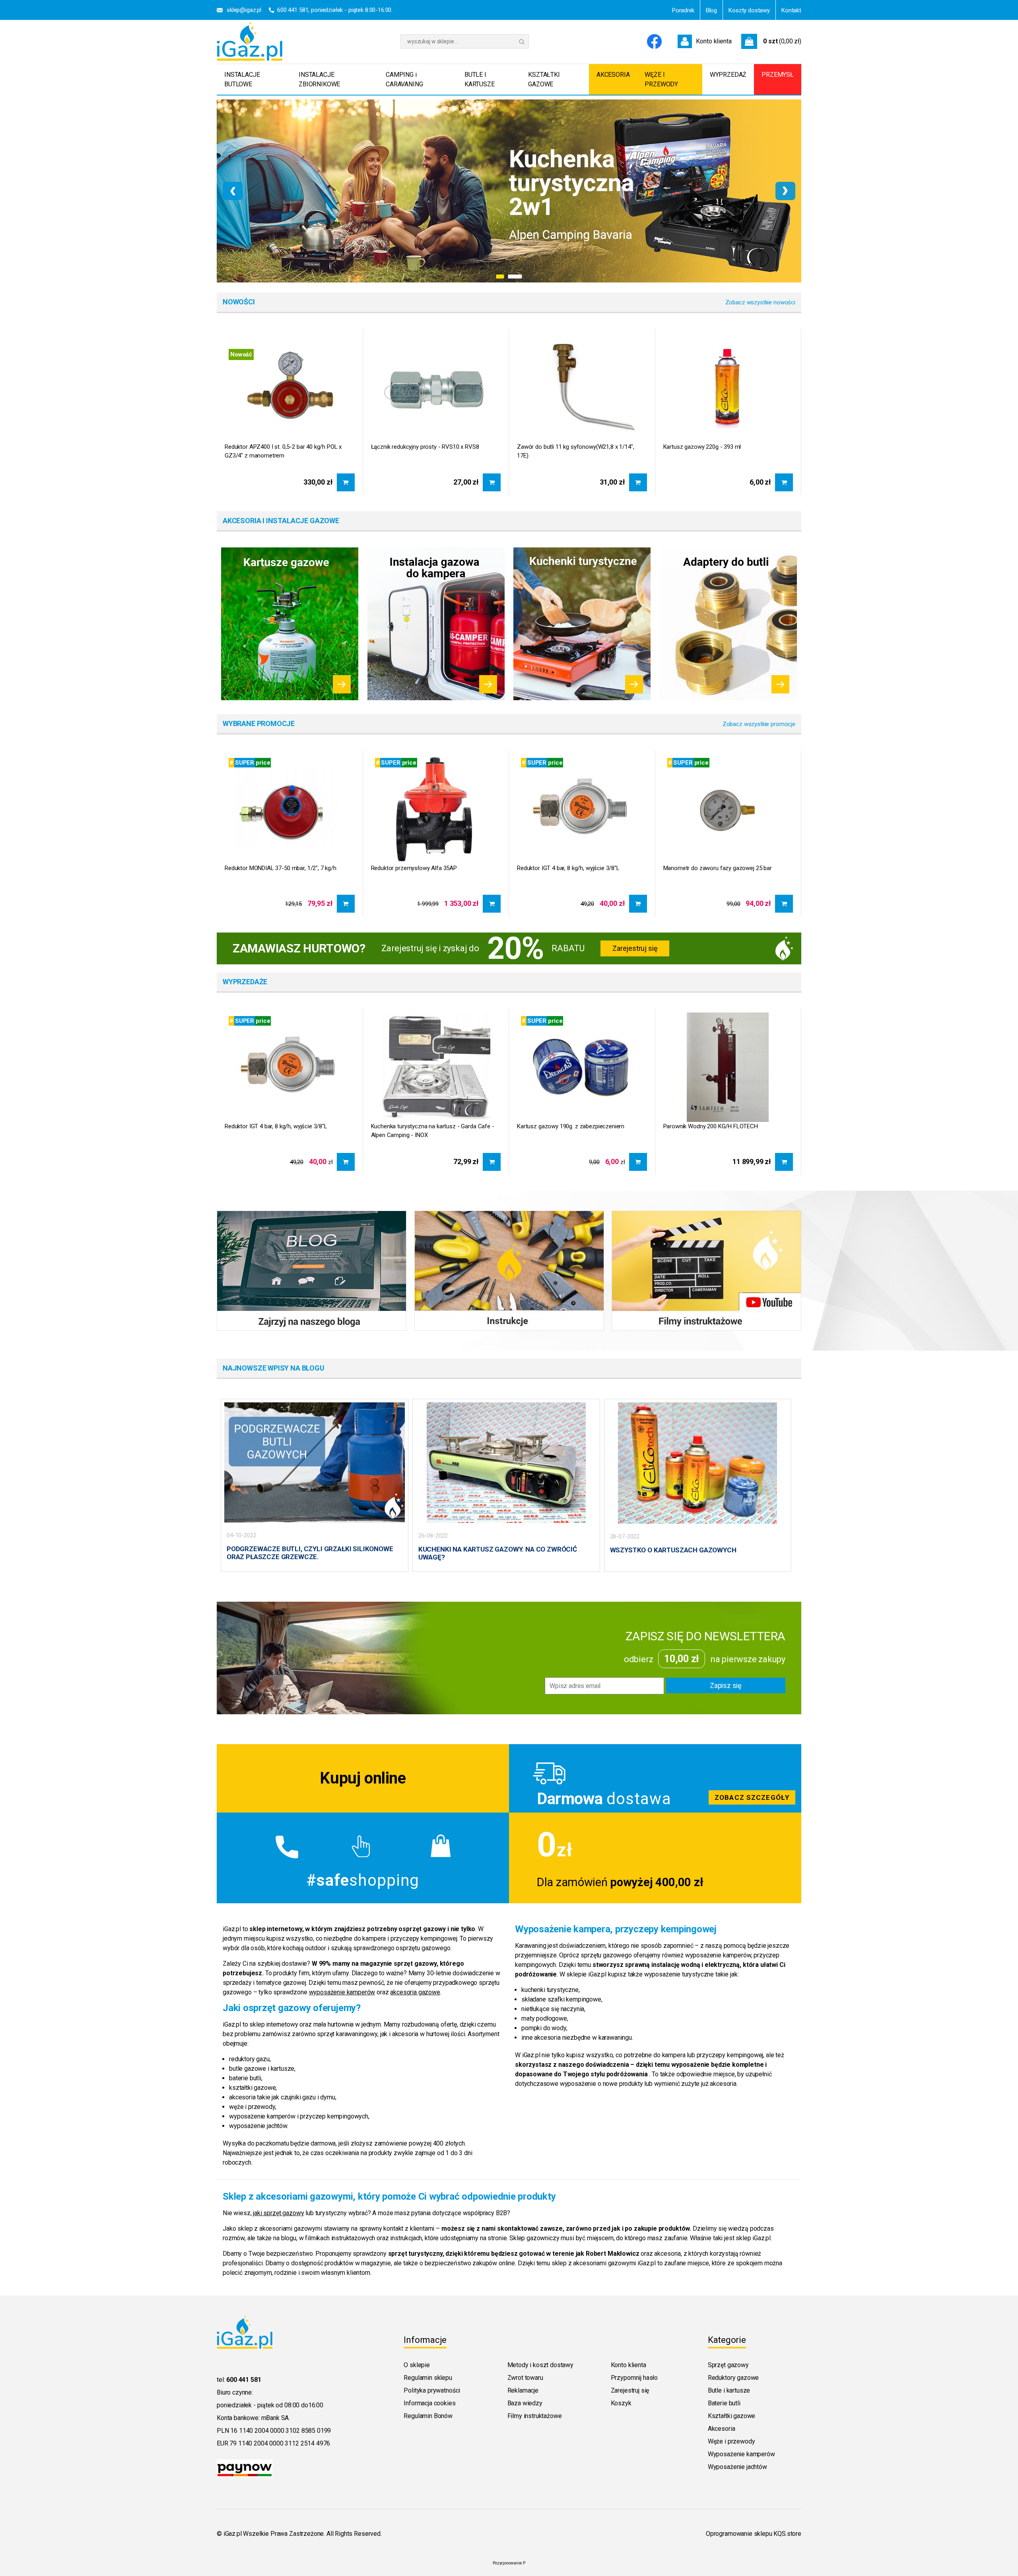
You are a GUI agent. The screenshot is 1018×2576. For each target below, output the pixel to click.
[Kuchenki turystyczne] (582, 624)
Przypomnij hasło (634, 2378)
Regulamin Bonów (428, 2416)
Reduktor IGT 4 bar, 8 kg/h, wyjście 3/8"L (568, 868)
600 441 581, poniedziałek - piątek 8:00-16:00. (335, 10)
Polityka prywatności (432, 2390)
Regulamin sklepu (428, 2378)
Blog (711, 10)
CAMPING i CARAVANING (404, 79)
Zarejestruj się (635, 948)
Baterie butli (724, 2403)
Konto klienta (628, 2365)
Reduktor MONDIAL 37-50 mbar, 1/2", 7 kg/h (281, 868)
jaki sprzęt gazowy (278, 2213)
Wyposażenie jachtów (737, 2467)
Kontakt (791, 10)
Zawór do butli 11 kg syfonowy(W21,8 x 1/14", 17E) (575, 451)
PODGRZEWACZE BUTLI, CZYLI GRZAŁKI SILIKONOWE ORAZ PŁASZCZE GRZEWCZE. (310, 1553)
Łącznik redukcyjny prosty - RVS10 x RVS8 (425, 447)
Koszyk (621, 2403)
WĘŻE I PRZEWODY (661, 79)
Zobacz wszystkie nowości (760, 302)
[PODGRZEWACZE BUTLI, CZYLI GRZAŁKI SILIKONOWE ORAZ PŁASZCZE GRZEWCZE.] (315, 1462)
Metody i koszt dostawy (540, 2365)
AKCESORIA (613, 75)
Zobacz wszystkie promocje (759, 724)
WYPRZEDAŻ (728, 75)
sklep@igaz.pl (244, 10)
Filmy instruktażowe (535, 2416)
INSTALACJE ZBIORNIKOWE (319, 79)
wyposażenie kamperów (342, 1992)
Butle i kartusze (729, 2390)
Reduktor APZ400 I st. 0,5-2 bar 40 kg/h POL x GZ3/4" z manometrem (283, 451)
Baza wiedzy (525, 2403)
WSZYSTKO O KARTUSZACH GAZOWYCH (673, 1550)
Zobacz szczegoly (655, 1778)
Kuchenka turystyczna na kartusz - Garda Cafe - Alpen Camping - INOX (433, 1131)
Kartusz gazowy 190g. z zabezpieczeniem (571, 1126)
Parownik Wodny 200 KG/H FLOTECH (711, 1126)
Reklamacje (523, 2390)
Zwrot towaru (525, 2378)
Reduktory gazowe (733, 2378)
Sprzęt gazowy (728, 2365)
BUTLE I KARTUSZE (480, 79)
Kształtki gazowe (731, 2416)
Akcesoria (722, 2429)
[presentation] (233, 191)
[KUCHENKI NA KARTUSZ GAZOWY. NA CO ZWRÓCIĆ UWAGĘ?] (506, 1462)
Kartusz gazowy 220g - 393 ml (702, 447)
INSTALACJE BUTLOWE (242, 79)
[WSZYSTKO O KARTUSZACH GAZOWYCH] (697, 1462)
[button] (503, 276)
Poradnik (683, 10)
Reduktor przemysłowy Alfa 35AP (414, 868)
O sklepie (417, 2365)
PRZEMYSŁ (778, 75)
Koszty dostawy (749, 10)
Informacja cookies (429, 2403)
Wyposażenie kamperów (741, 2454)
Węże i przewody (731, 2441)
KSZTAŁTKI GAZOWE (544, 79)
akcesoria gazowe (415, 1992)
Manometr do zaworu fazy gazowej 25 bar (718, 868)
